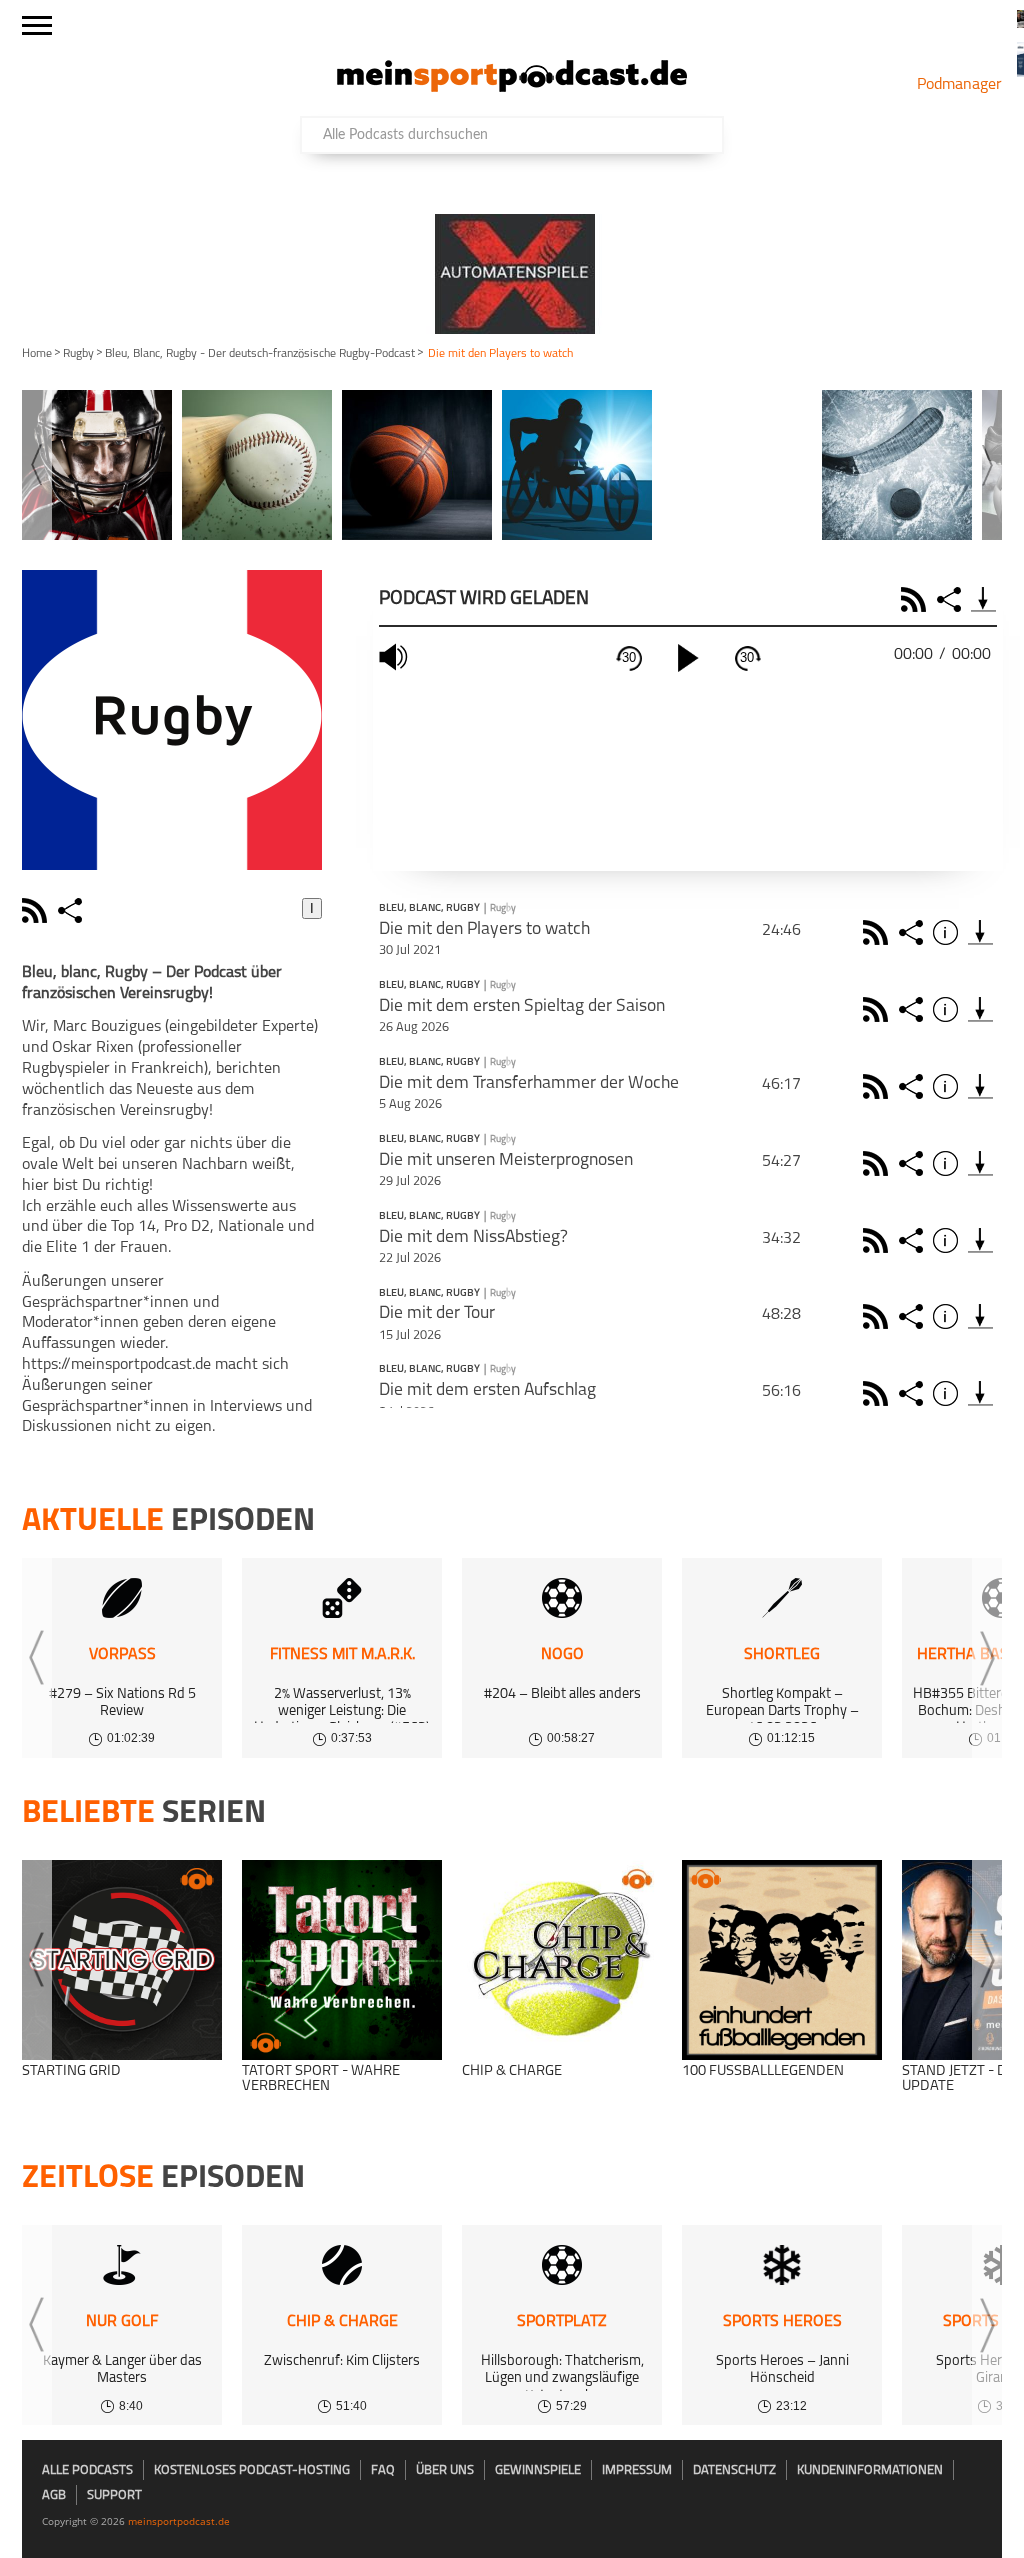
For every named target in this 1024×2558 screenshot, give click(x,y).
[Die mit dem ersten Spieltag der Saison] (980, 1009)
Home (37, 354)
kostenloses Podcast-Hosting (252, 2470)
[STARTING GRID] (122, 1960)
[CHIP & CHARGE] (562, 1960)
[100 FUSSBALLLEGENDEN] (782, 1960)
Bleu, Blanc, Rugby (429, 909)
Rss (878, 932)
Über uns (445, 2470)
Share (951, 599)
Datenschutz (734, 2470)
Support (114, 2495)
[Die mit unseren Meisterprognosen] (980, 1163)
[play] (688, 658)
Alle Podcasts (87, 2470)
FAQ (383, 2470)
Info (948, 932)
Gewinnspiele (538, 2470)
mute (396, 657)
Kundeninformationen (870, 2470)
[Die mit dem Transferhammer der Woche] (980, 1086)
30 (629, 657)
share (72, 910)
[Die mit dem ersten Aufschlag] (980, 1393)
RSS (916, 599)
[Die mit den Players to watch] (980, 932)
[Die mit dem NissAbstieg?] (980, 1240)
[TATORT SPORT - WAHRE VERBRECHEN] (342, 1960)
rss (37, 910)
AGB (54, 2495)
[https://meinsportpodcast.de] (512, 88)
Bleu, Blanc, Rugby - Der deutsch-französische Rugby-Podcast (260, 354)
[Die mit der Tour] (980, 1316)
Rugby (78, 354)
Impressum (637, 2470)
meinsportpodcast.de (179, 2521)
